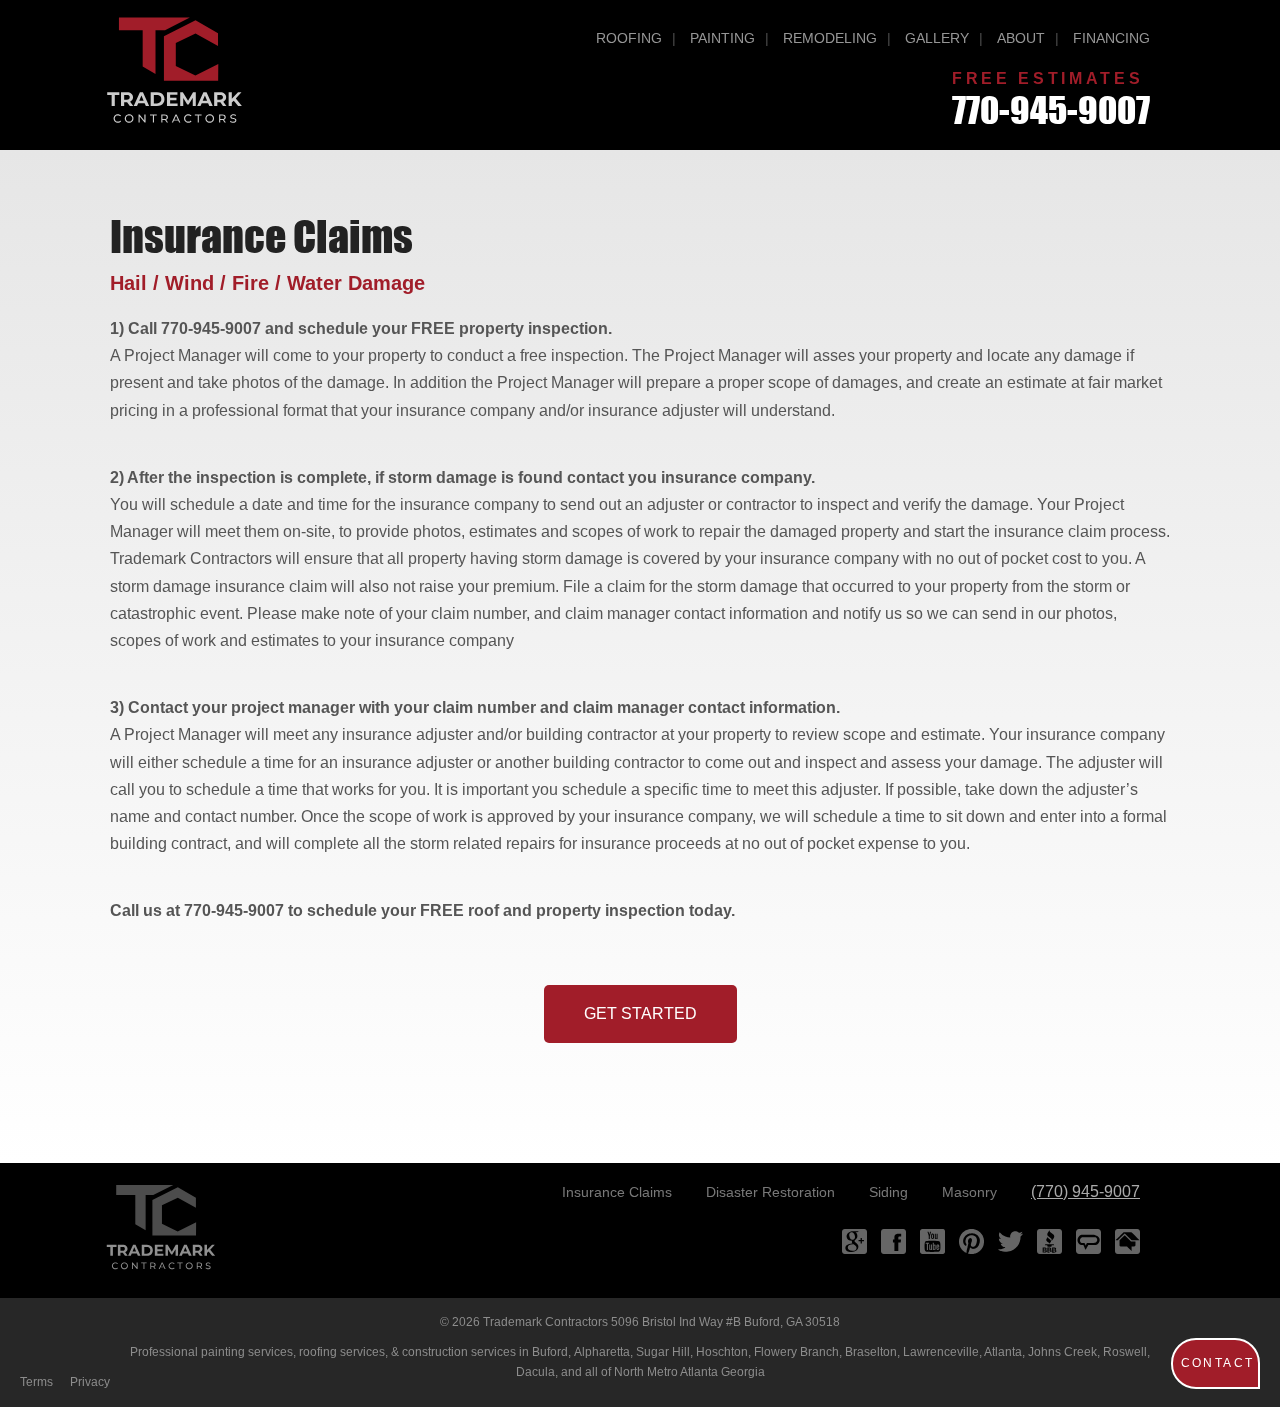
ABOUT (1021, 38)
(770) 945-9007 (1085, 1191)
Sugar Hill (663, 1352)
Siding (888, 1192)
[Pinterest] (971, 1241)
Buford (550, 1352)
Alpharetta (602, 1352)
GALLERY (937, 38)
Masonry (969, 1192)
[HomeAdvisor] (1127, 1241)
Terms (36, 1382)
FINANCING (1111, 38)
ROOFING (629, 38)
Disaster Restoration (770, 1192)
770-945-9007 (1051, 110)
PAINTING (722, 38)
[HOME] (160, 1227)
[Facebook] (893, 1241)
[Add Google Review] (854, 1241)
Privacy (90, 1382)
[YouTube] (932, 1241)
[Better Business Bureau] (1049, 1241)
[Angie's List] (1088, 1241)
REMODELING (830, 38)
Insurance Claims (617, 1192)
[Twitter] (1010, 1241)
